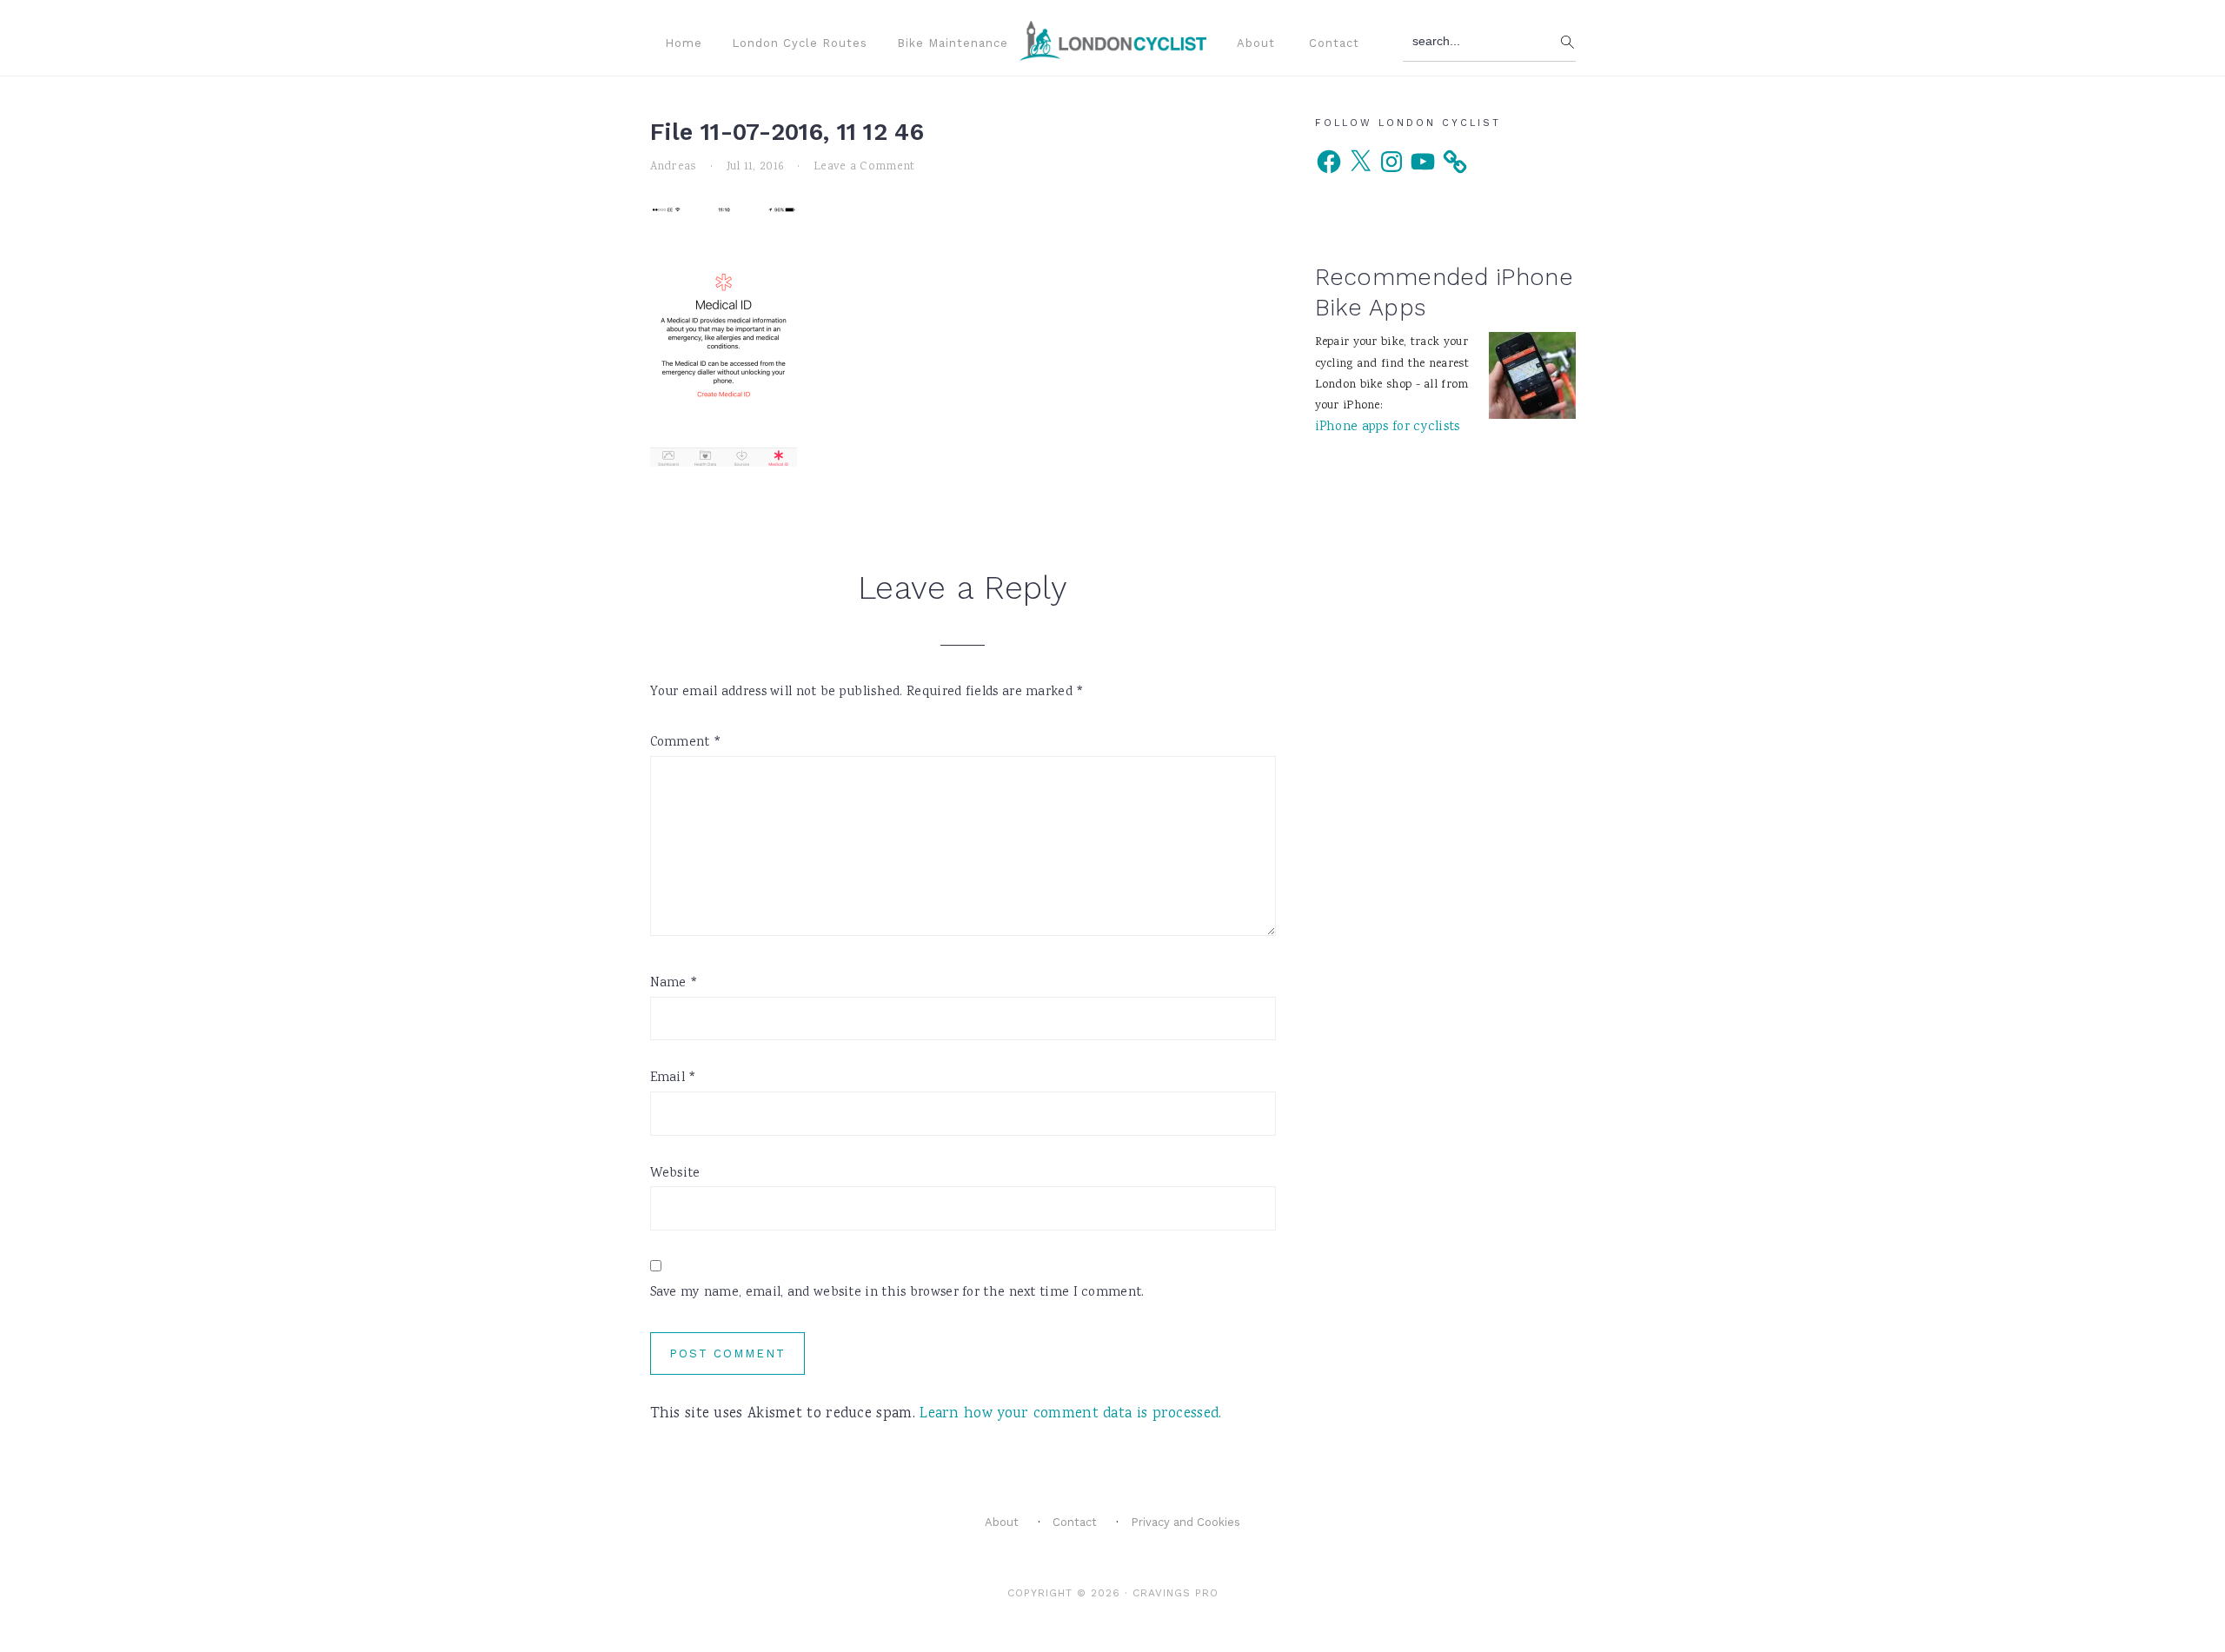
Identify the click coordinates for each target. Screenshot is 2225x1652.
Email (674, 1078)
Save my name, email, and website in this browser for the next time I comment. (897, 1293)
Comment (686, 743)
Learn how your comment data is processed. (1070, 1414)
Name (674, 984)
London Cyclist (1113, 40)
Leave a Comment (864, 167)
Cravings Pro (1176, 1593)
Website (675, 1174)
